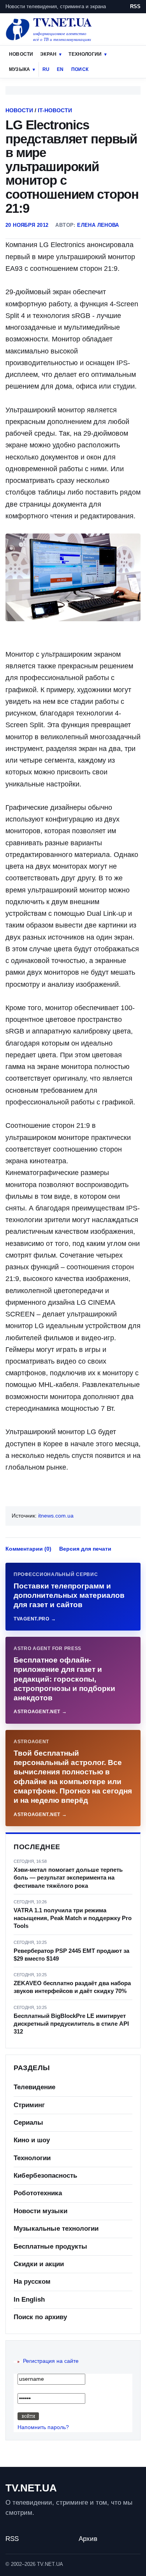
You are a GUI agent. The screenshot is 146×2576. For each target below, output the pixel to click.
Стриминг (29, 2105)
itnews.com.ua (56, 1516)
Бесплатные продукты (50, 2246)
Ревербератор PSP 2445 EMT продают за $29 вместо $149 (71, 1955)
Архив (88, 2539)
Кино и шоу (32, 2140)
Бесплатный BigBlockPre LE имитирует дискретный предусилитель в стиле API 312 (71, 2024)
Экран (48, 54)
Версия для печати (85, 1549)
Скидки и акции (39, 2264)
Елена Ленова (98, 225)
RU (46, 69)
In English (29, 2299)
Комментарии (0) (28, 1549)
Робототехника (38, 2193)
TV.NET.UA (31, 2488)
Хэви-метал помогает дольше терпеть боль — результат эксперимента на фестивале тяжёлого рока (68, 1878)
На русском (32, 2282)
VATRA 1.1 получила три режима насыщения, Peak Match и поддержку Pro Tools (73, 1918)
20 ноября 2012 (27, 225)
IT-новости (55, 110)
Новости (21, 54)
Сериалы (28, 2123)
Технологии (85, 54)
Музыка (19, 69)
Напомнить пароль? (43, 2427)
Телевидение (34, 2087)
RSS (135, 6)
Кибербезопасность (45, 2176)
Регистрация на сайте (51, 2361)
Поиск (80, 69)
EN (60, 69)
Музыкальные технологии (56, 2229)
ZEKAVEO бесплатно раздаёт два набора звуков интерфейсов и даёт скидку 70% (72, 1987)
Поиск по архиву (40, 2317)
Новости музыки (40, 2211)
